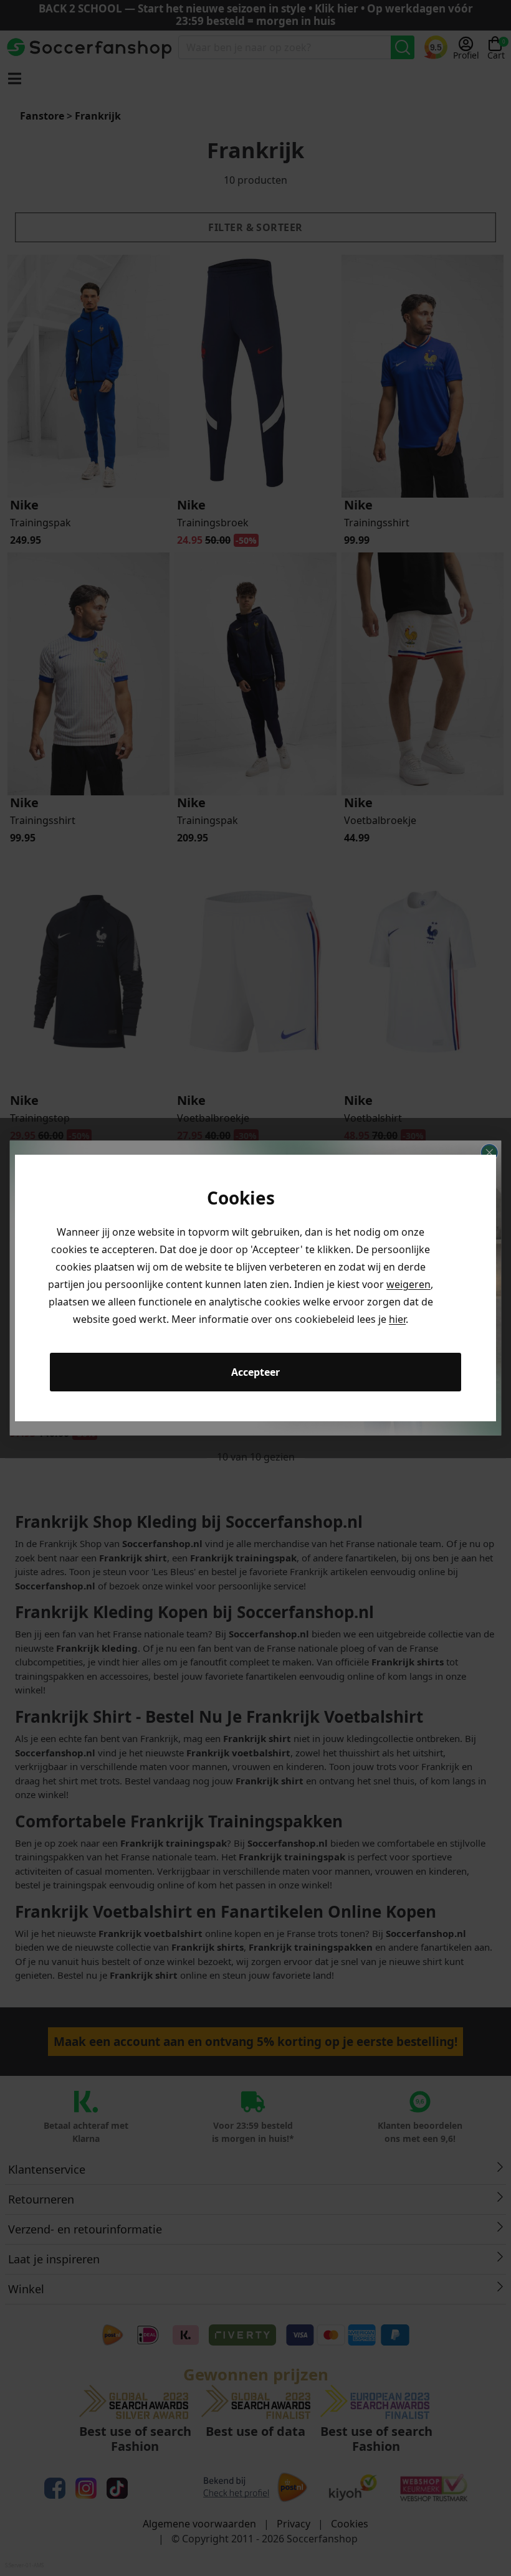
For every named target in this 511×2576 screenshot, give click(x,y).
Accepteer (255, 1372)
